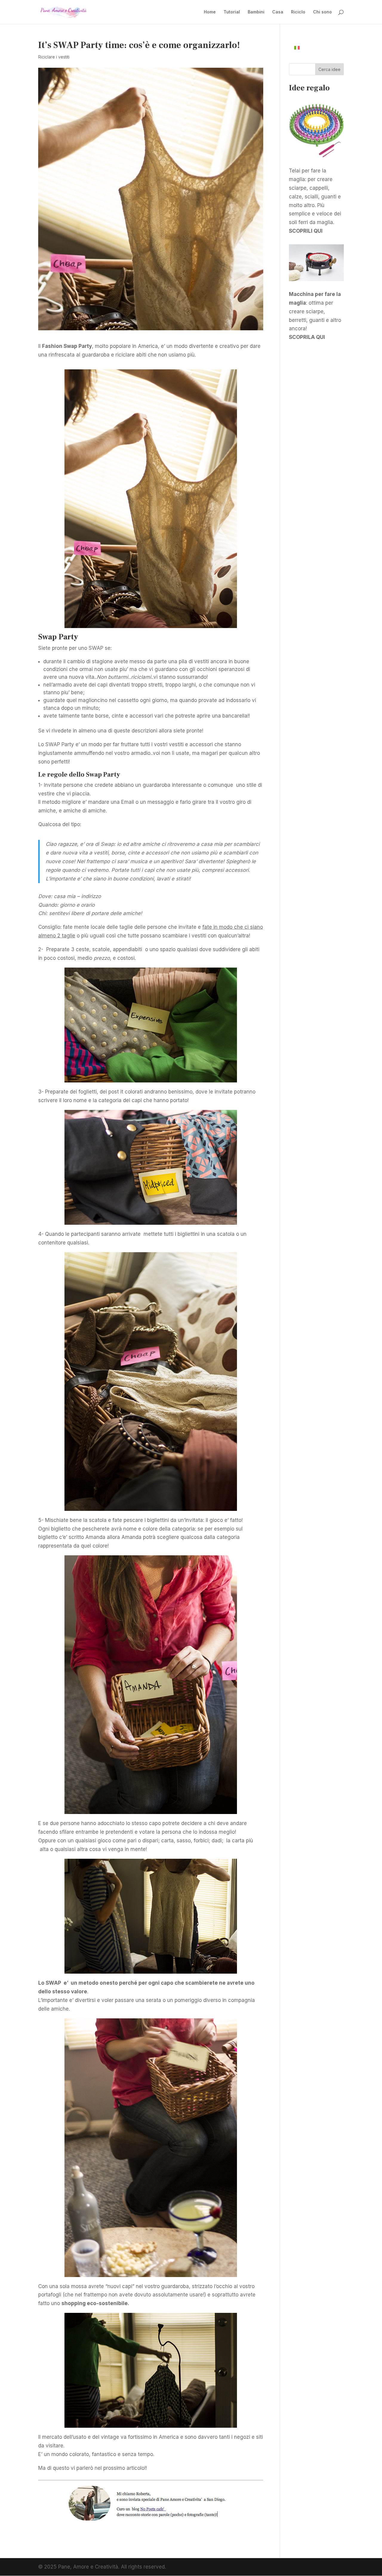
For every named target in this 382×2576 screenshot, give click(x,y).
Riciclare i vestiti (54, 57)
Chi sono (322, 12)
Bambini (256, 12)
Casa (278, 12)
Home (210, 12)
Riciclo (298, 12)
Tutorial (232, 12)
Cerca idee (329, 69)
